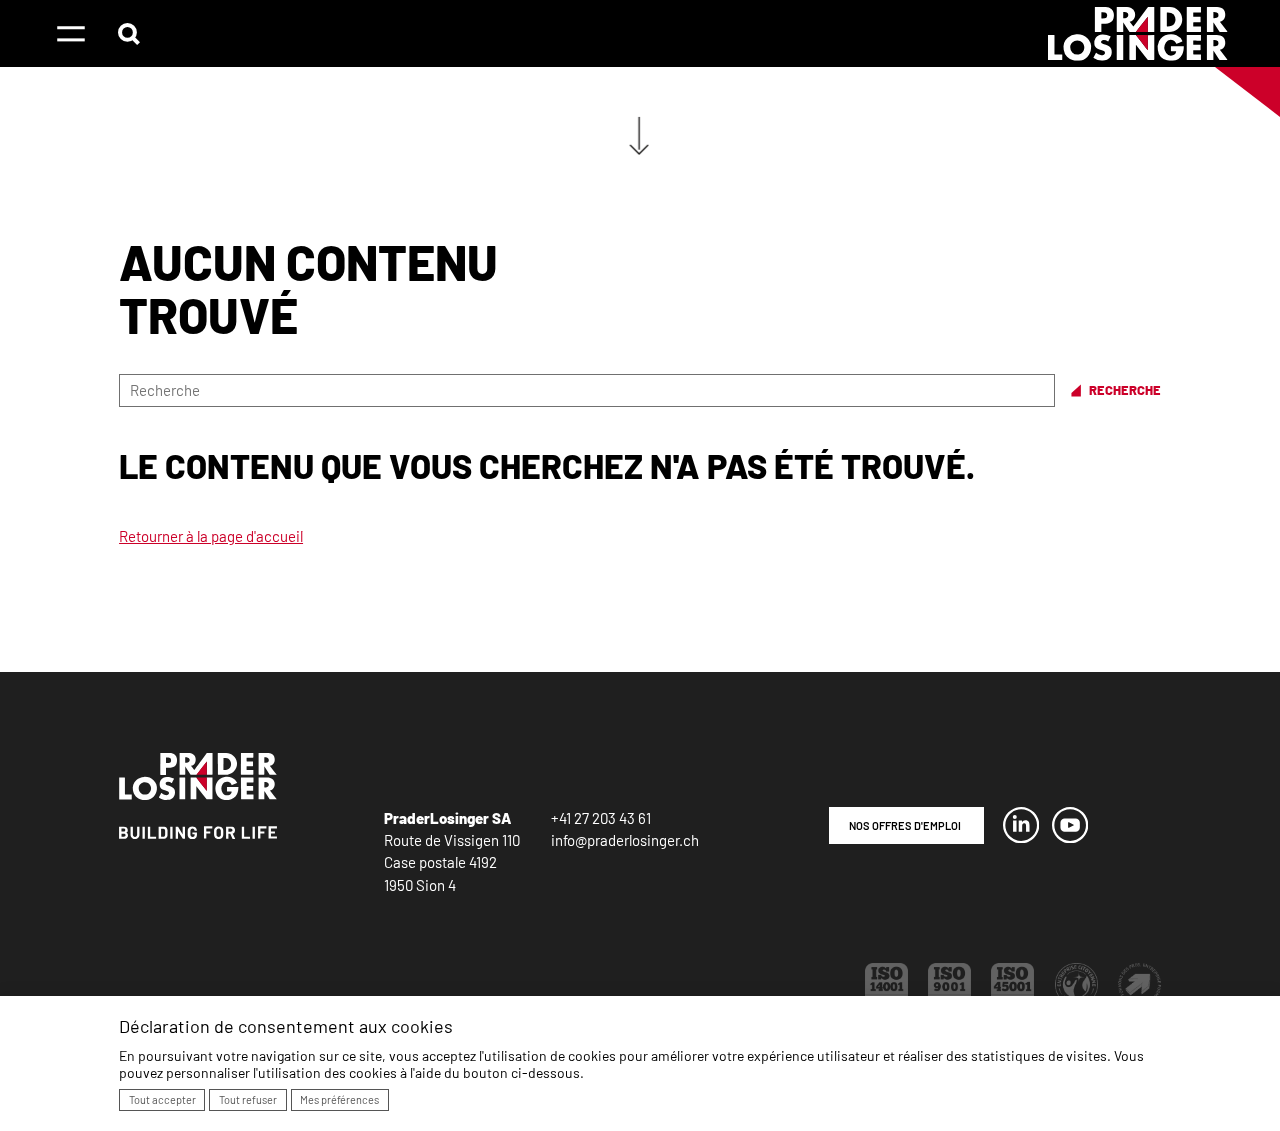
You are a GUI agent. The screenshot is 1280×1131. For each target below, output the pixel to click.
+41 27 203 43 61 (601, 818)
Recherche (1125, 390)
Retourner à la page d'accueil (211, 536)
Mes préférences (339, 1099)
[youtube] (1070, 837)
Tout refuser (248, 1099)
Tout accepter (162, 1099)
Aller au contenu (639, 129)
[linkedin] (1021, 837)
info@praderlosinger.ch (625, 840)
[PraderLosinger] (1138, 34)
